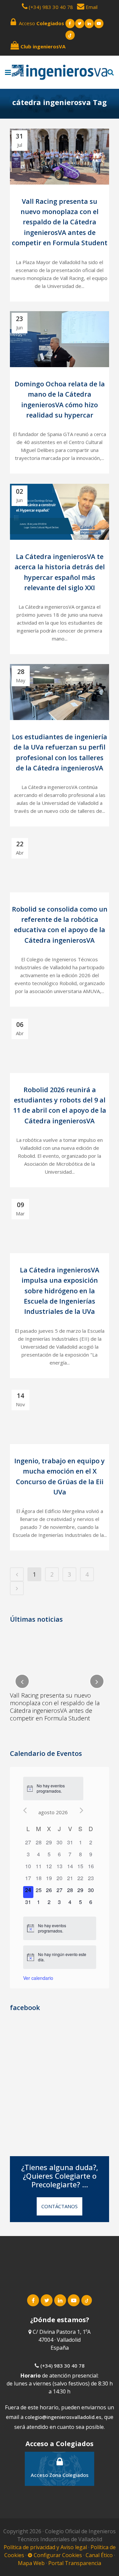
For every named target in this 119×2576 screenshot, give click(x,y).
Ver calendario (38, 1978)
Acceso (40, 23)
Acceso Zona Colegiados (60, 2475)
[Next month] (81, 1810)
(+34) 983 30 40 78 (51, 7)
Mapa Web (31, 2563)
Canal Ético (99, 2555)
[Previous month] (25, 1810)
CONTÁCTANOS (59, 2206)
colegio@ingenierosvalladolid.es (63, 2417)
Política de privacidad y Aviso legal (46, 2547)
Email (91, 7)
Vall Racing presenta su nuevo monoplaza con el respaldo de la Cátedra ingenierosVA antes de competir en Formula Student (60, 222)
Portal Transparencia (75, 2563)
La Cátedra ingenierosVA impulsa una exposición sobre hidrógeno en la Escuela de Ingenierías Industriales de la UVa (59, 1291)
